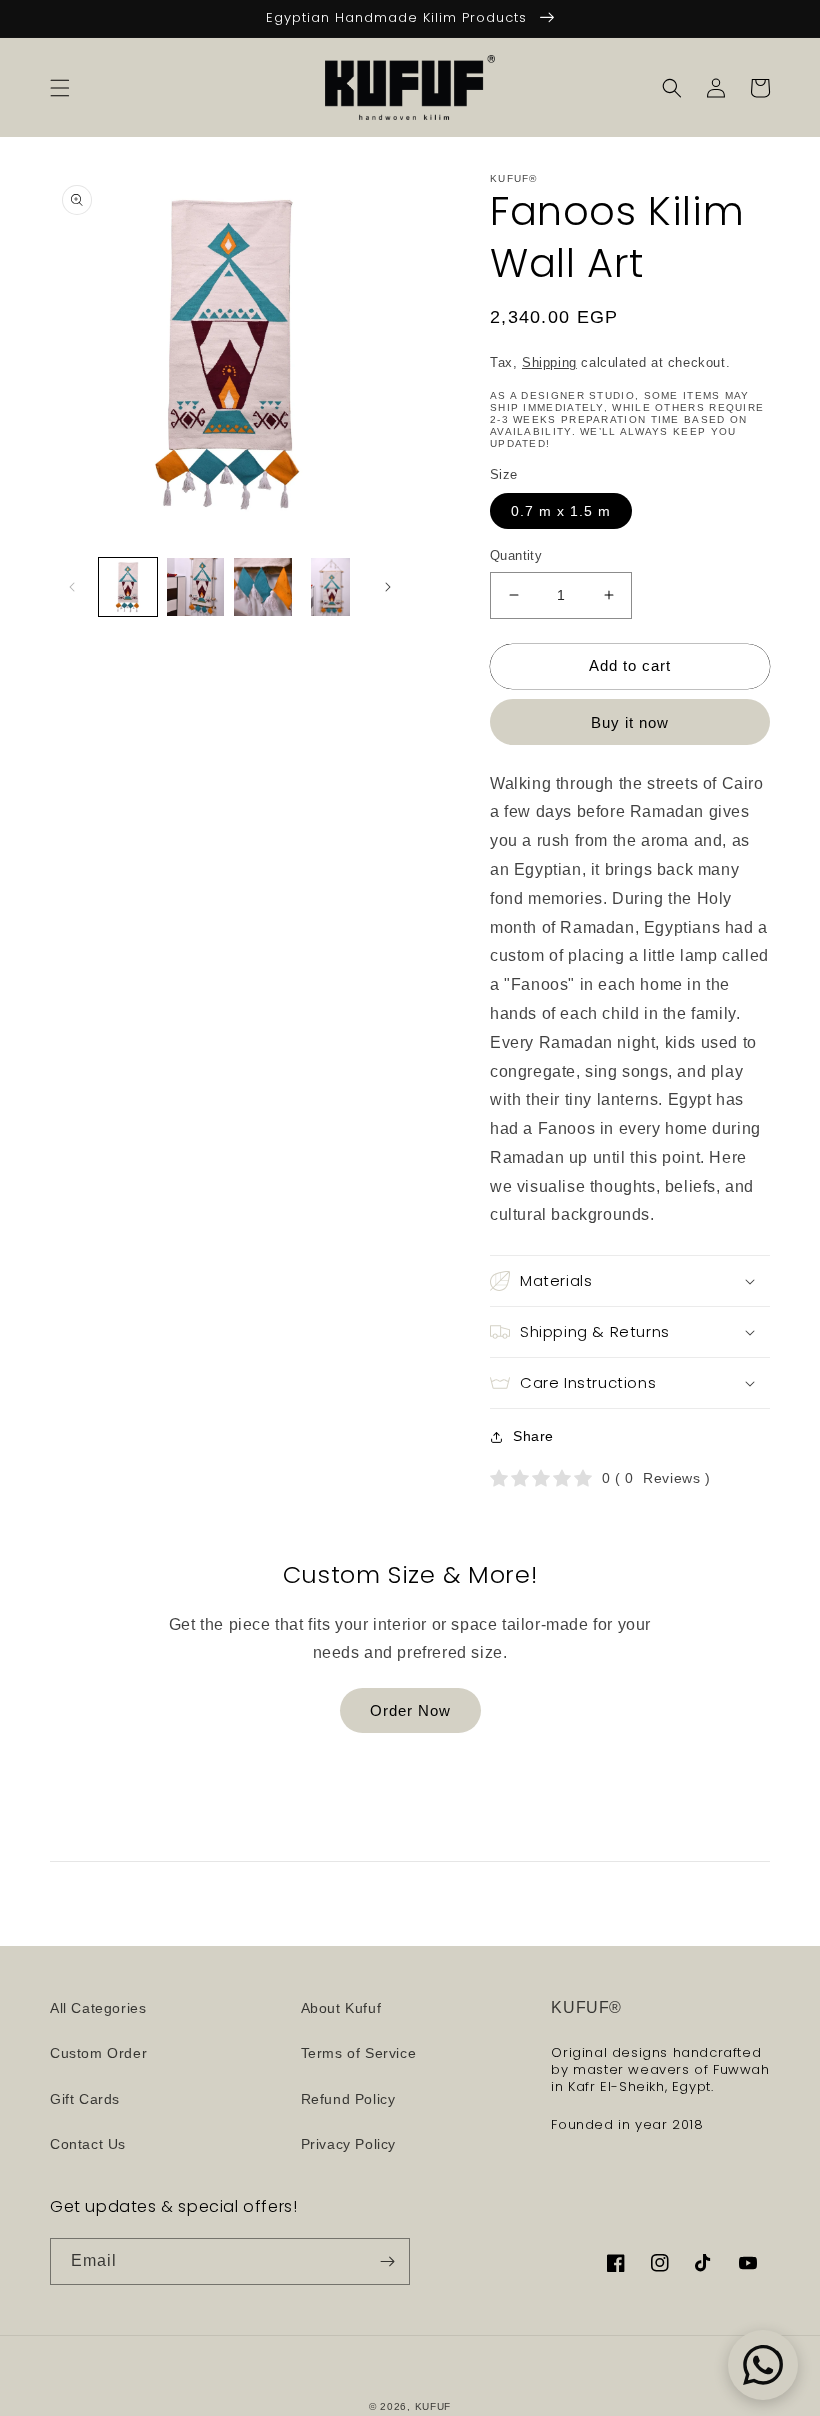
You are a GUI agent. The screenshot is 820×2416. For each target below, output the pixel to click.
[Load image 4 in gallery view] (331, 587)
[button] (60, 88)
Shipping (549, 362)
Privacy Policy (348, 2144)
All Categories (98, 2008)
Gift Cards (85, 2099)
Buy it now (630, 722)
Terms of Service (359, 2053)
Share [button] (533, 1436)
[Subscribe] (387, 2261)
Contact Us (88, 2144)
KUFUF (433, 2406)
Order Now (410, 1710)
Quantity (516, 555)
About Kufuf (341, 2008)
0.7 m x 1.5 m (561, 511)
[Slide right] (388, 587)
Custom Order (98, 2053)
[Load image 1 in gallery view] (128, 587)
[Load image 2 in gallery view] (196, 587)
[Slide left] (72, 587)
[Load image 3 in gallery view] (263, 587)
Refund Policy (348, 2099)
